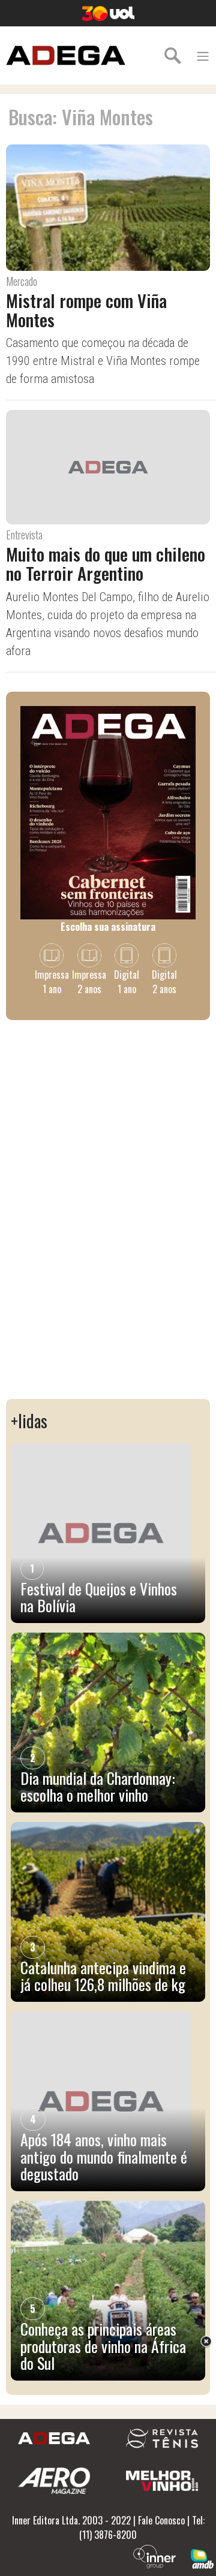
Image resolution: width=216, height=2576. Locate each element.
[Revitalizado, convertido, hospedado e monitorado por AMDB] (202, 2557)
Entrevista (24, 535)
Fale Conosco (161, 2520)
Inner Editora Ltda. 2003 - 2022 (71, 2520)
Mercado (22, 281)
